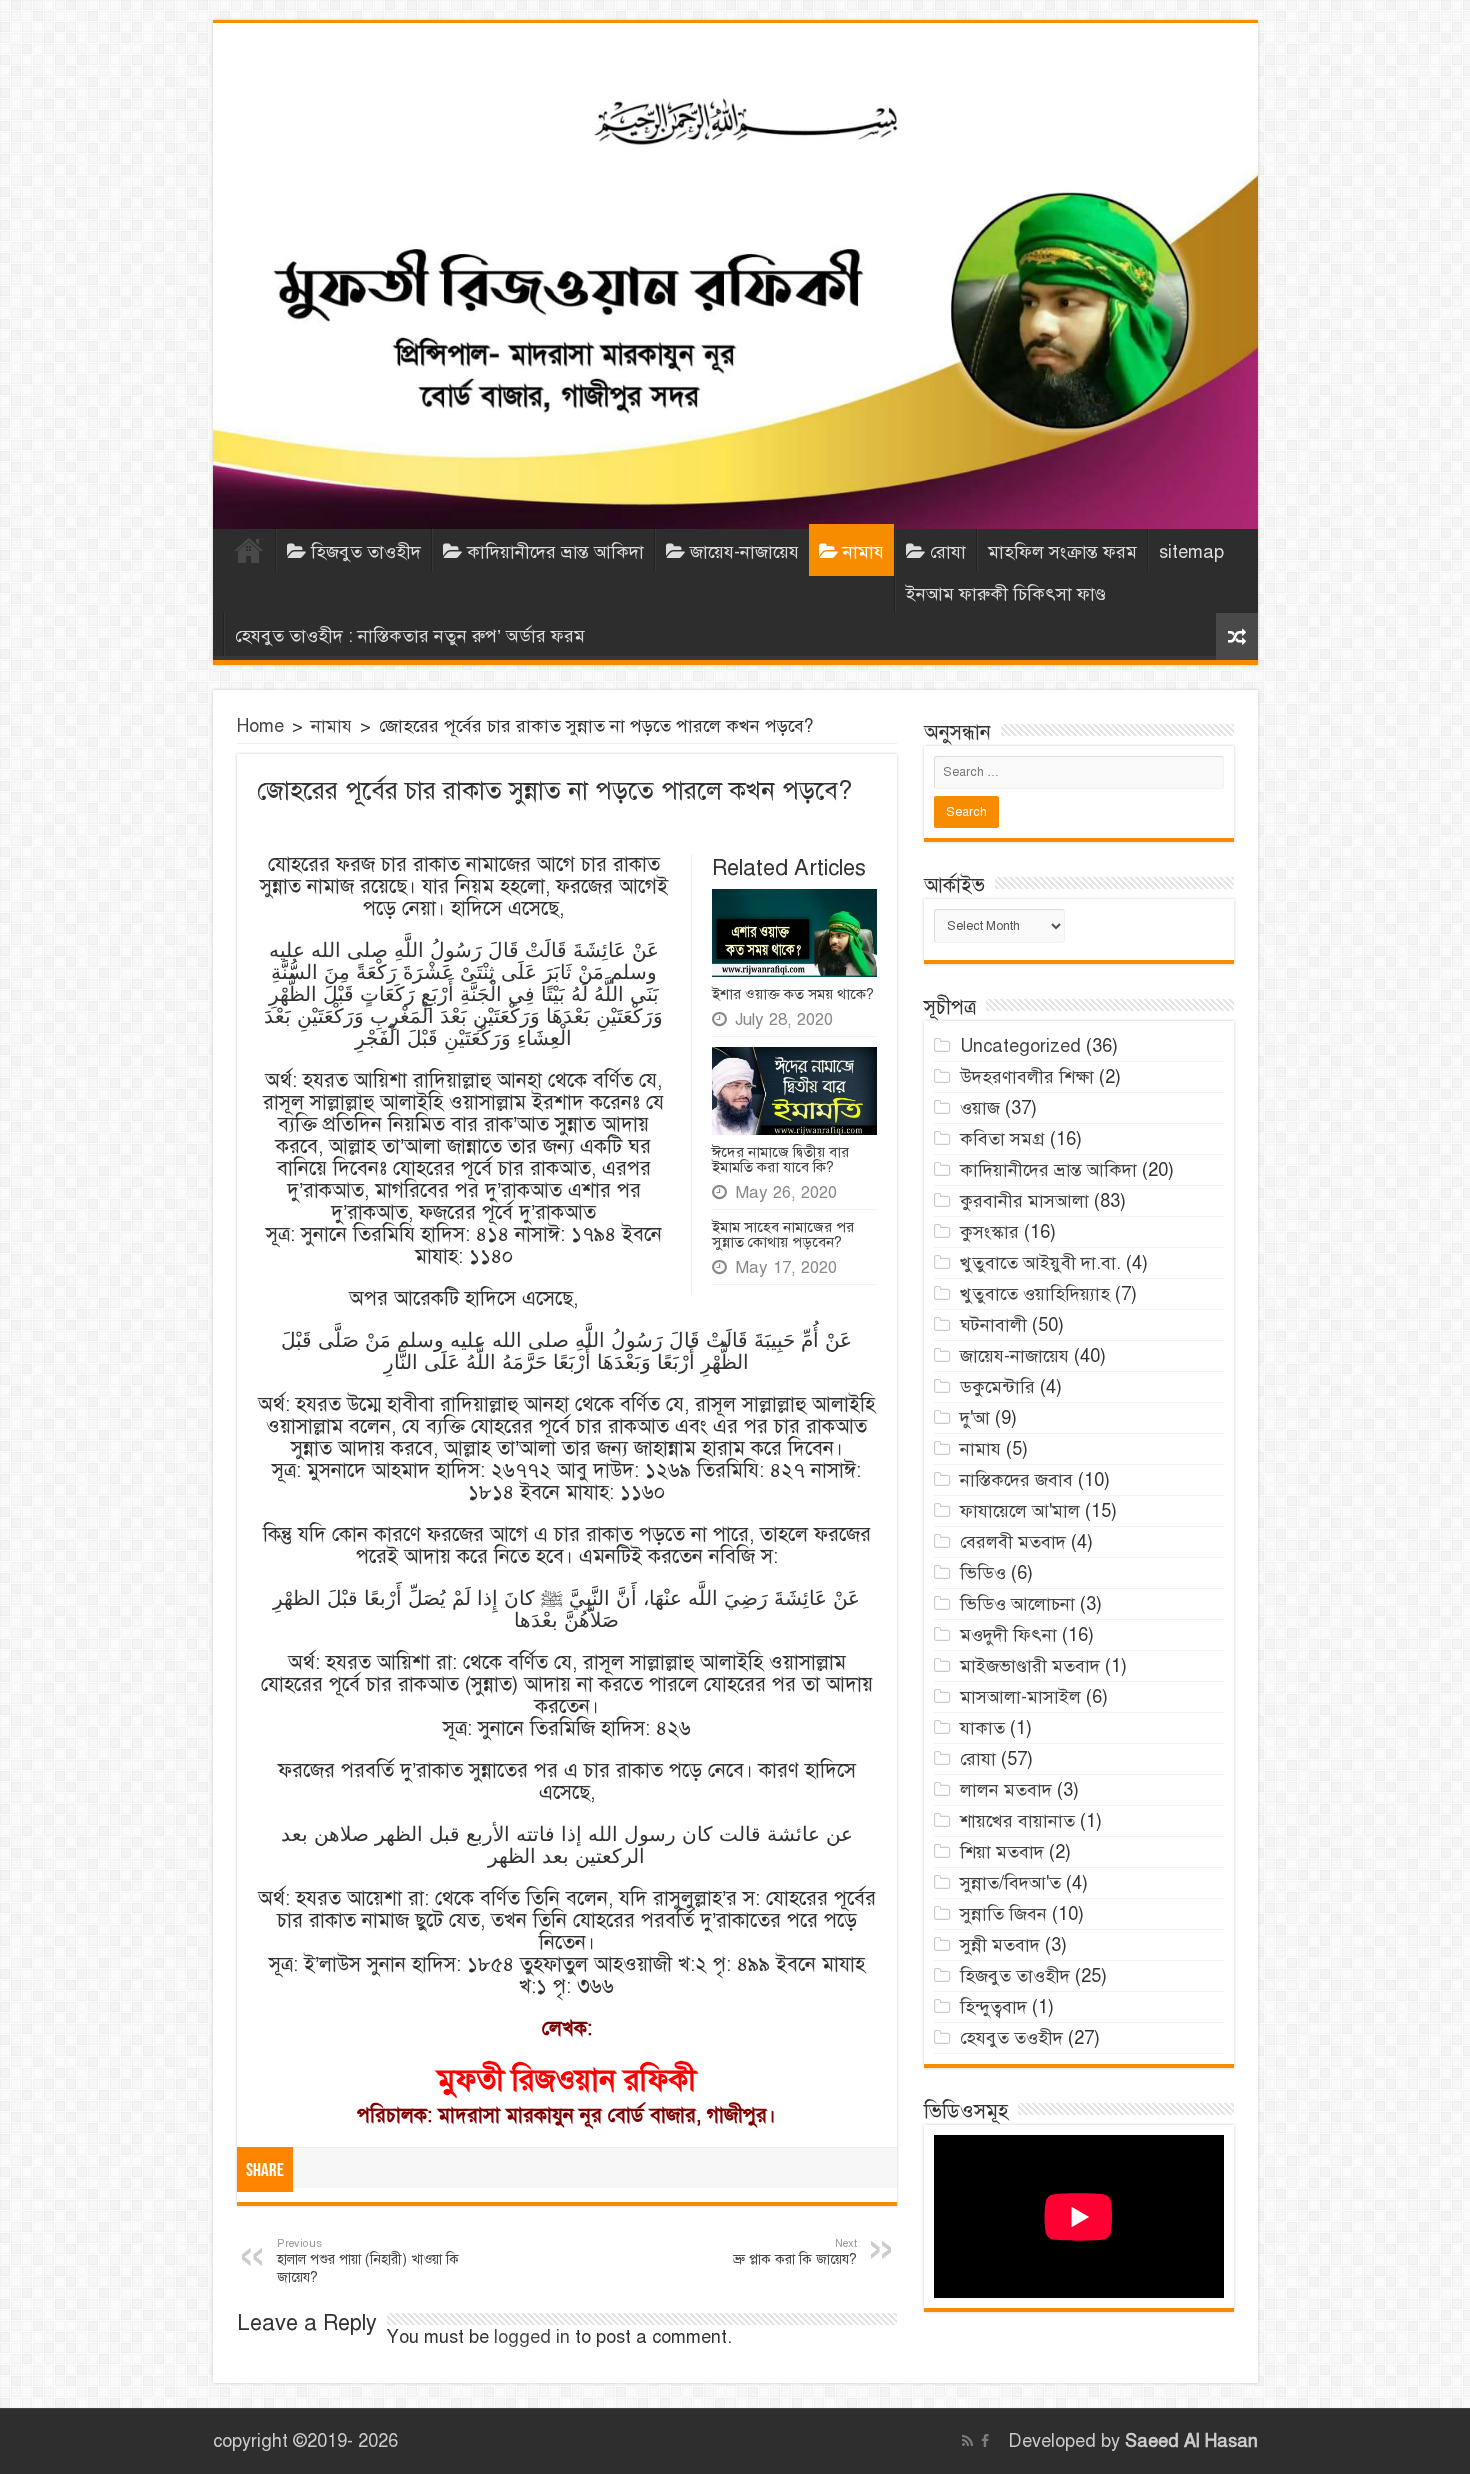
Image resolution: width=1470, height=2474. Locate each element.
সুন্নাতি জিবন (1003, 1914)
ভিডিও (983, 1573)
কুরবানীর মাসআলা (1024, 1201)
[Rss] (967, 2441)
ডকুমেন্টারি (997, 1387)
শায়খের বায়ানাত (1017, 1821)
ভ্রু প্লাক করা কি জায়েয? (795, 2252)
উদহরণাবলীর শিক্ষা (1027, 1077)
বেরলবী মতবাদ (1013, 1542)
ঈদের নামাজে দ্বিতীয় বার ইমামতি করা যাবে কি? (780, 1159)
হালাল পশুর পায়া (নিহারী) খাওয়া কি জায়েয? (368, 2261)
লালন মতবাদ (1006, 1790)
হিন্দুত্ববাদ (993, 2007)
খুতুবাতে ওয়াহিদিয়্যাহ (1035, 1294)
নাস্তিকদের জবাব (1016, 1480)
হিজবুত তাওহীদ (366, 552)
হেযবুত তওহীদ (1011, 2038)
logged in (532, 2337)
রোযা (948, 552)
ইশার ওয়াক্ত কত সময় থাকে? (793, 994)
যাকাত (982, 1728)
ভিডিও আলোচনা (1017, 1604)
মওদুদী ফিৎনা (1008, 1635)
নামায (863, 552)
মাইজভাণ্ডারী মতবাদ (1030, 1666)
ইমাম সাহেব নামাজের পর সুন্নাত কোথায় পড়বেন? (783, 1234)
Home (249, 550)
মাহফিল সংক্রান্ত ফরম (1062, 552)
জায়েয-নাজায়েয (744, 552)
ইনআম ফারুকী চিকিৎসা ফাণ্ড (1006, 594)
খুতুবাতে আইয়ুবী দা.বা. (1040, 1263)
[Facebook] (985, 2441)
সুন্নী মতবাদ (1000, 1945)
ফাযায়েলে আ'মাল (1020, 1511)
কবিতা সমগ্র (1002, 1139)
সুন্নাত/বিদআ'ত (1010, 1883)
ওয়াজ (980, 1108)
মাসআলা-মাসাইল (1020, 1697)
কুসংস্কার (989, 1232)
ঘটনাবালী (993, 1325)
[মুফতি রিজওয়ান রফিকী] (735, 276)
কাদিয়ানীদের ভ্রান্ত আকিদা (555, 552)
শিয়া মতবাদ (1002, 1852)
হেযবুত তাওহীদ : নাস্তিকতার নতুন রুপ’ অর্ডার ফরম (410, 636)
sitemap (1191, 552)
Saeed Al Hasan (1191, 2441)
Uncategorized (1020, 1046)
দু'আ (975, 1418)
